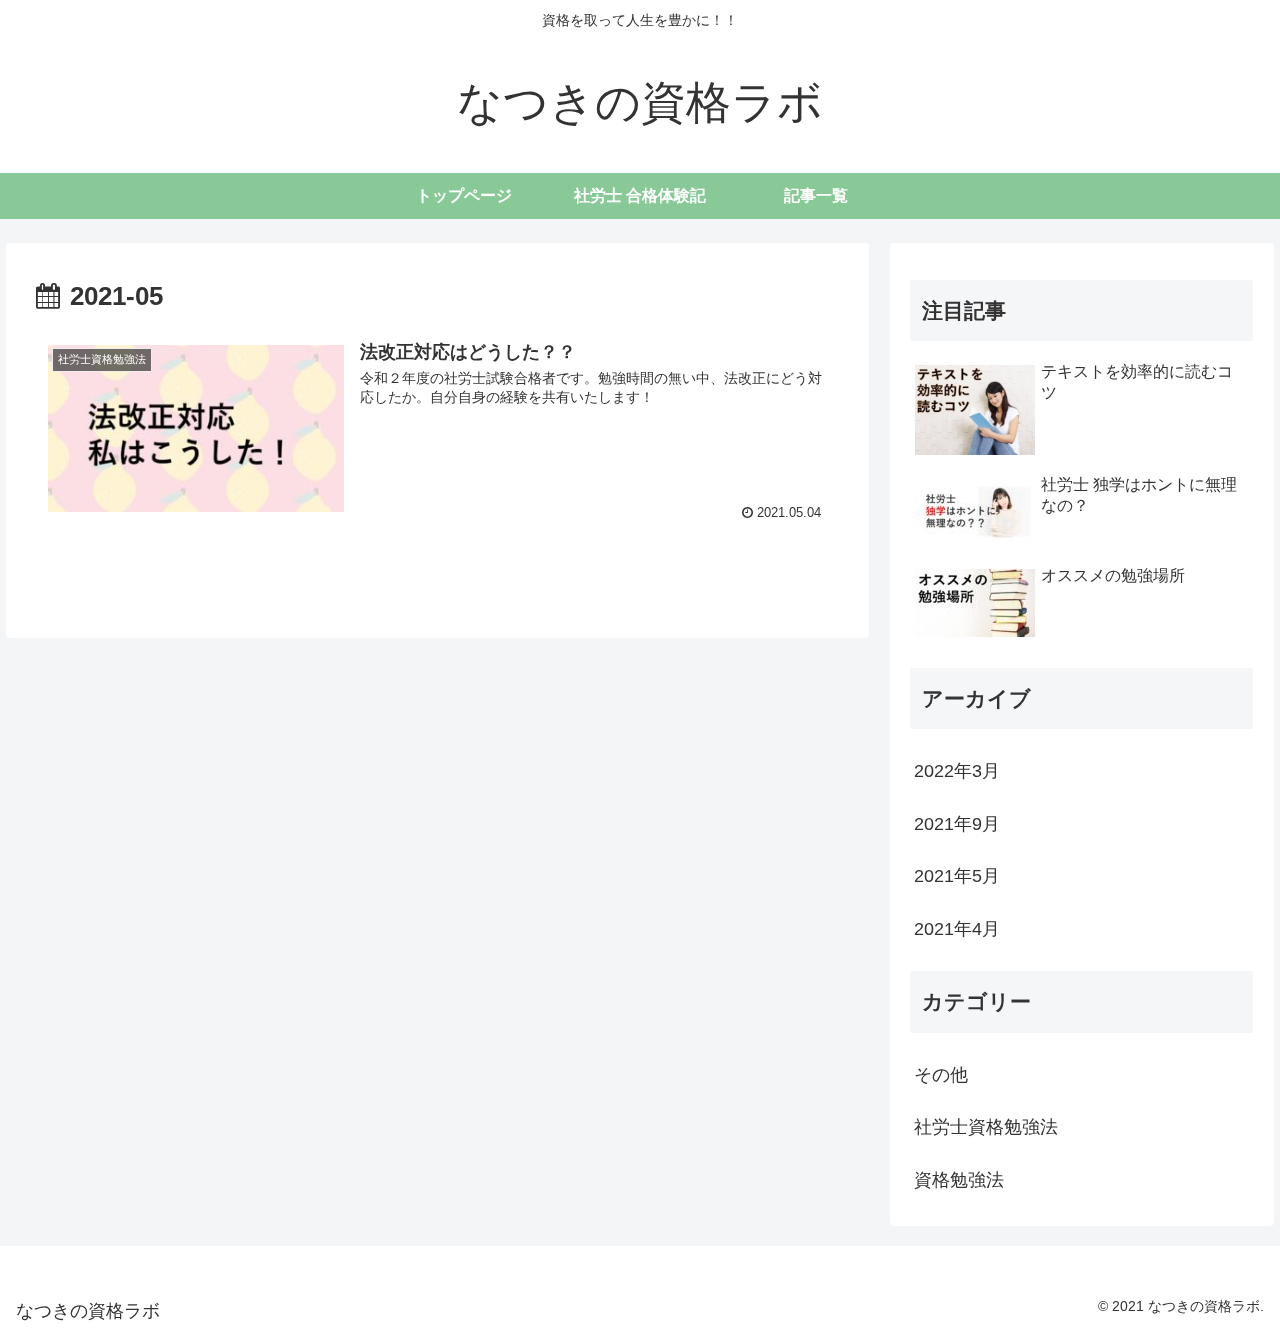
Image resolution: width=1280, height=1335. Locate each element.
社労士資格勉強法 (986, 1127)
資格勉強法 (959, 1180)
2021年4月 (957, 929)
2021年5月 (957, 876)
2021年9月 (957, 824)
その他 (941, 1075)
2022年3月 (957, 771)
